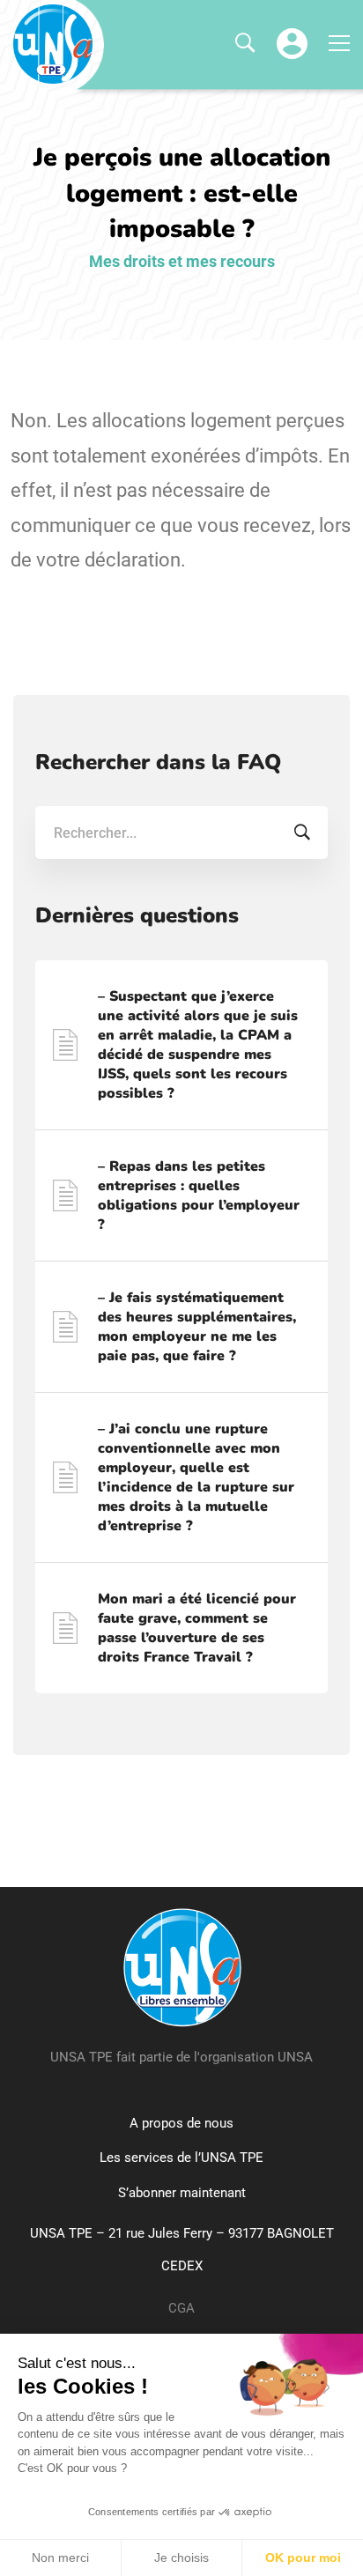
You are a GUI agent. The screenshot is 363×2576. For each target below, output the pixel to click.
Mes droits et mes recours (182, 261)
